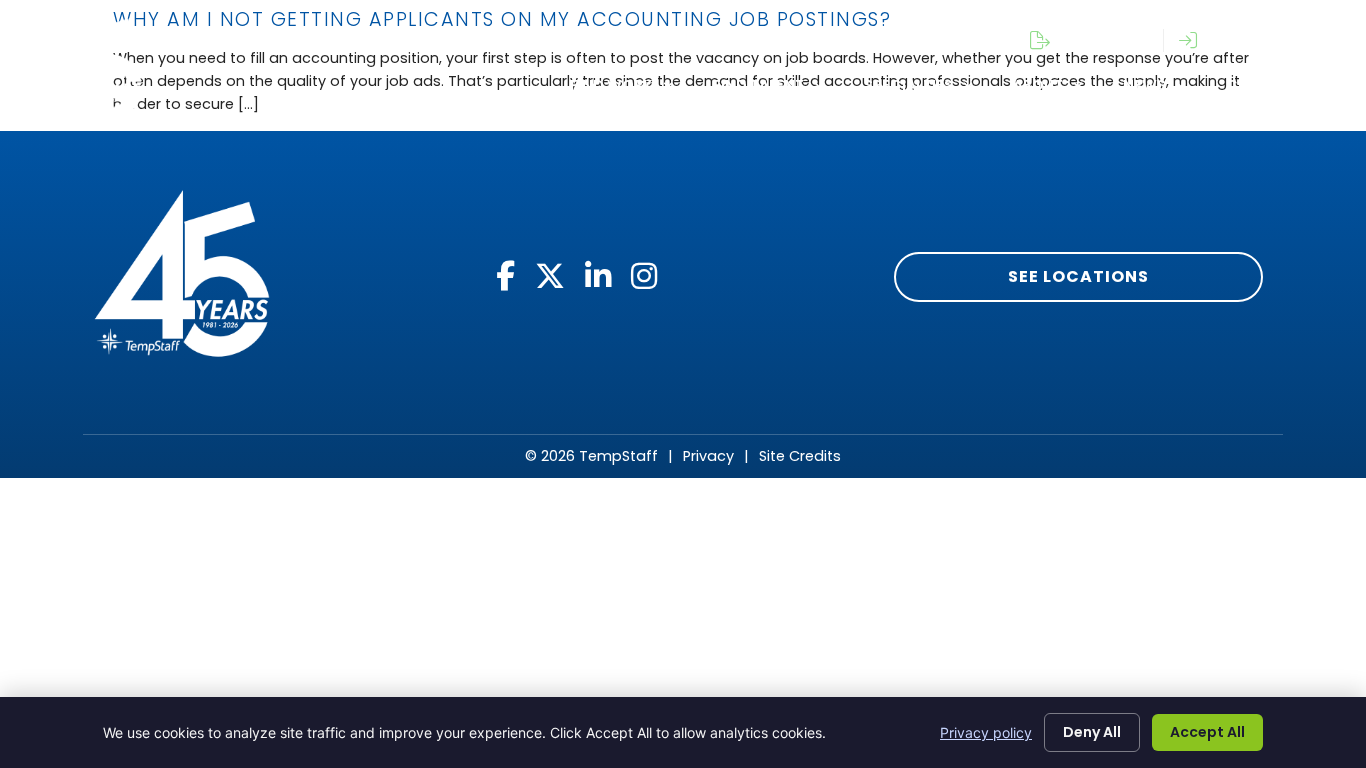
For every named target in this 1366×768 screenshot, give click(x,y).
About (1038, 85)
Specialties (908, 85)
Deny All (1092, 732)
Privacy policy (986, 732)
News (1144, 85)
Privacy (708, 456)
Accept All (1207, 732)
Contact (1263, 85)
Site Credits (800, 456)
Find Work (611, 85)
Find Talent (758, 85)
